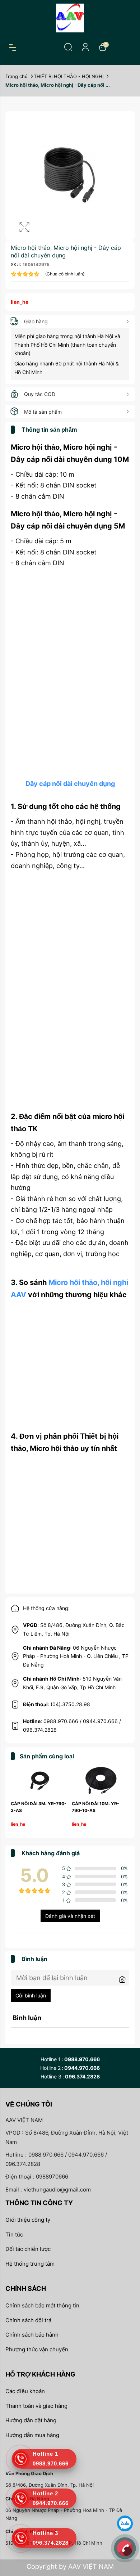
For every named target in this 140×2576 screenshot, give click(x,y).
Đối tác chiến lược (28, 2249)
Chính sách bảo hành (32, 2335)
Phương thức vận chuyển (37, 2349)
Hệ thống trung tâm (30, 2264)
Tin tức (14, 2235)
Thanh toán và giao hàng (36, 2406)
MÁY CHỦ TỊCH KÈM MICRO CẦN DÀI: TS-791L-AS (39, 1810)
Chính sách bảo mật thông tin (42, 2305)
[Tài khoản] (85, 47)
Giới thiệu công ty (28, 2220)
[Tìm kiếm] (68, 47)
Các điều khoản (25, 2391)
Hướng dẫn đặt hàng (31, 2420)
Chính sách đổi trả (28, 2320)
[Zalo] (125, 2523)
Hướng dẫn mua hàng (32, 2435)
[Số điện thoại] (125, 2548)
